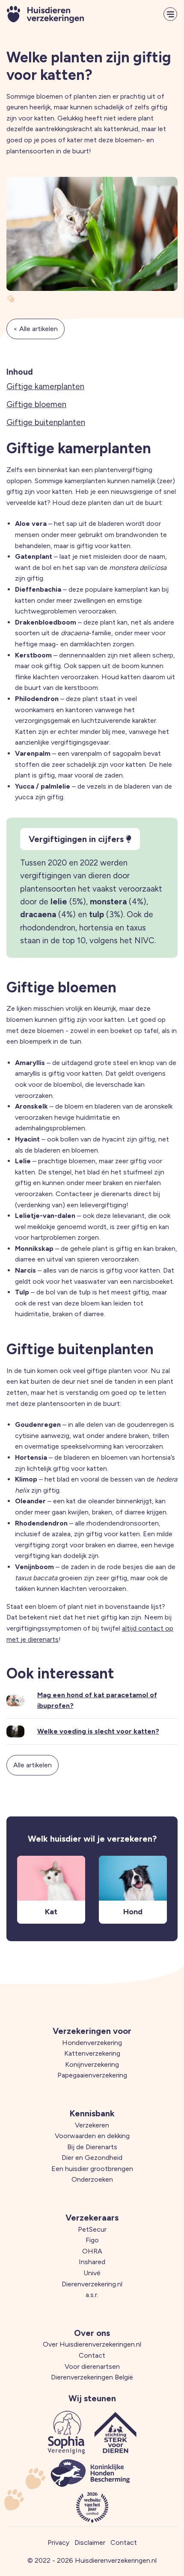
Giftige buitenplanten (46, 422)
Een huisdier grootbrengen (92, 2169)
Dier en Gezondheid (92, 2158)
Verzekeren (92, 2125)
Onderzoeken (92, 2179)
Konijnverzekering (92, 2064)
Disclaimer (90, 2542)
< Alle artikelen (36, 329)
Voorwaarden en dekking (92, 2136)
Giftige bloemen (36, 404)
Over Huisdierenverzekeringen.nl (92, 2344)
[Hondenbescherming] (90, 2473)
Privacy (58, 2542)
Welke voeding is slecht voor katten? (98, 1731)
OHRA (92, 2251)
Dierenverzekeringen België (92, 2377)
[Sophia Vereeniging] (66, 2432)
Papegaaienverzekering (92, 2075)
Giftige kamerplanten (45, 386)
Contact (92, 2355)
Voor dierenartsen (92, 2366)
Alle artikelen (33, 1765)
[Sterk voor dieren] (116, 2432)
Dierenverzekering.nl (92, 2284)
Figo (92, 2240)
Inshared (92, 2262)
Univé (92, 2273)
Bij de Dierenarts (92, 2147)
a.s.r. (92, 2295)
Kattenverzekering (92, 2053)
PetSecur (92, 2229)
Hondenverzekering (92, 2043)
